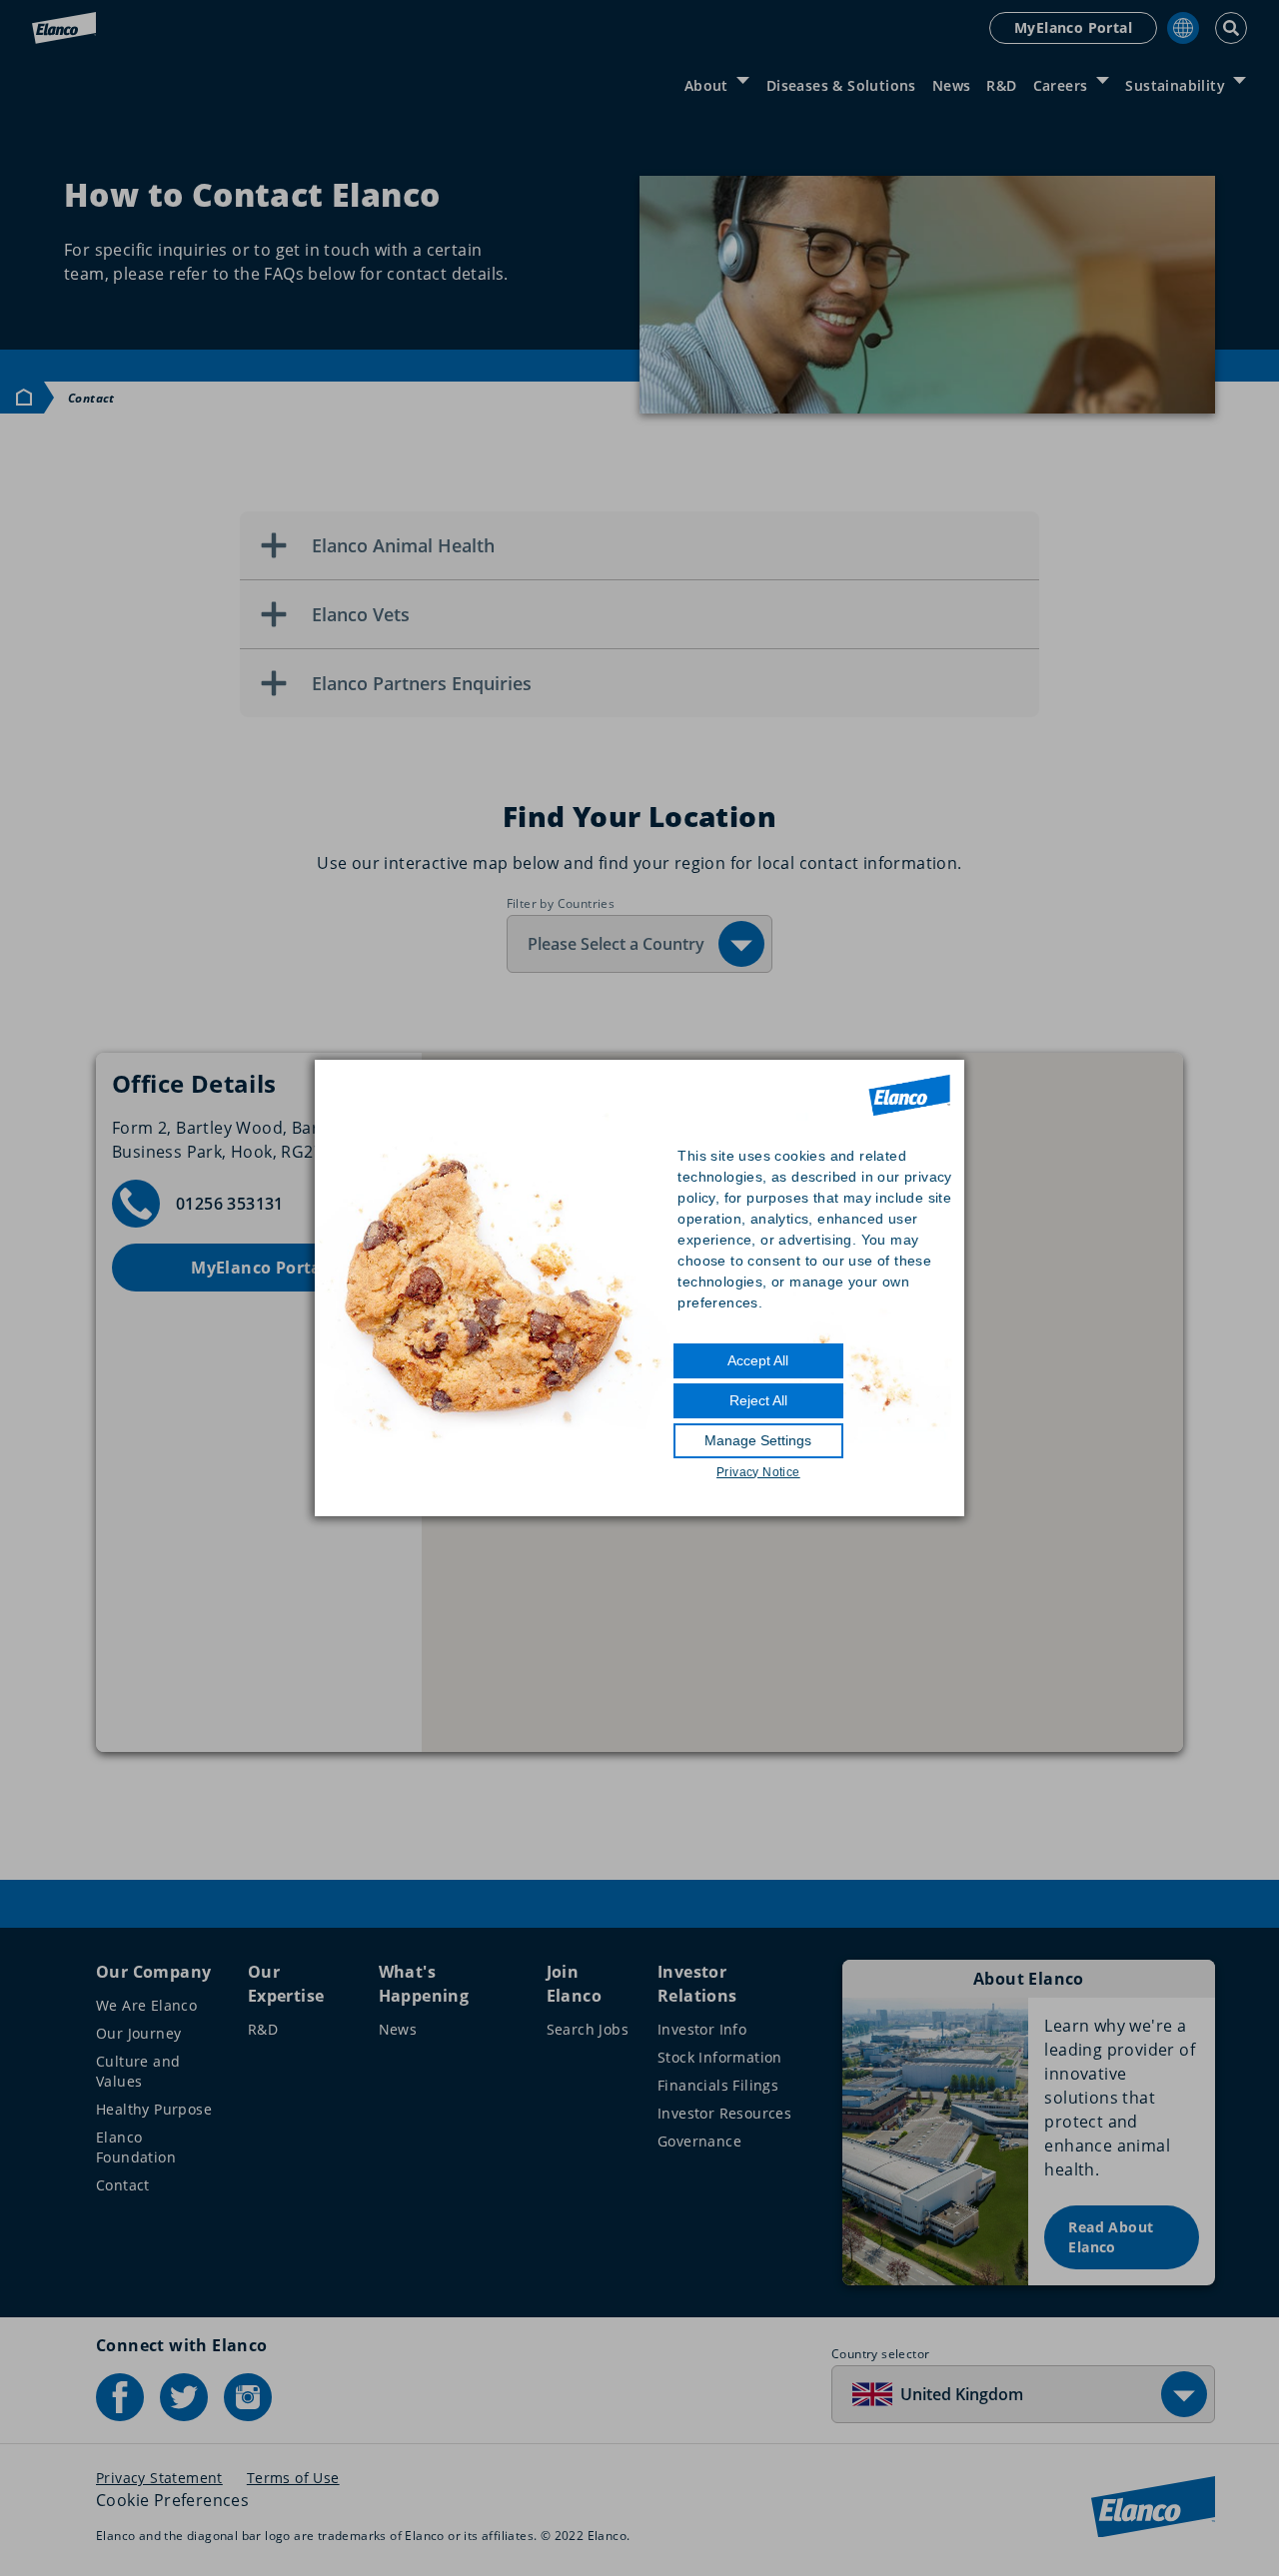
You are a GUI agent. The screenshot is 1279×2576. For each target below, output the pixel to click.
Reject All (758, 1400)
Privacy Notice (758, 1472)
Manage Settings (758, 1440)
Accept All (758, 1360)
